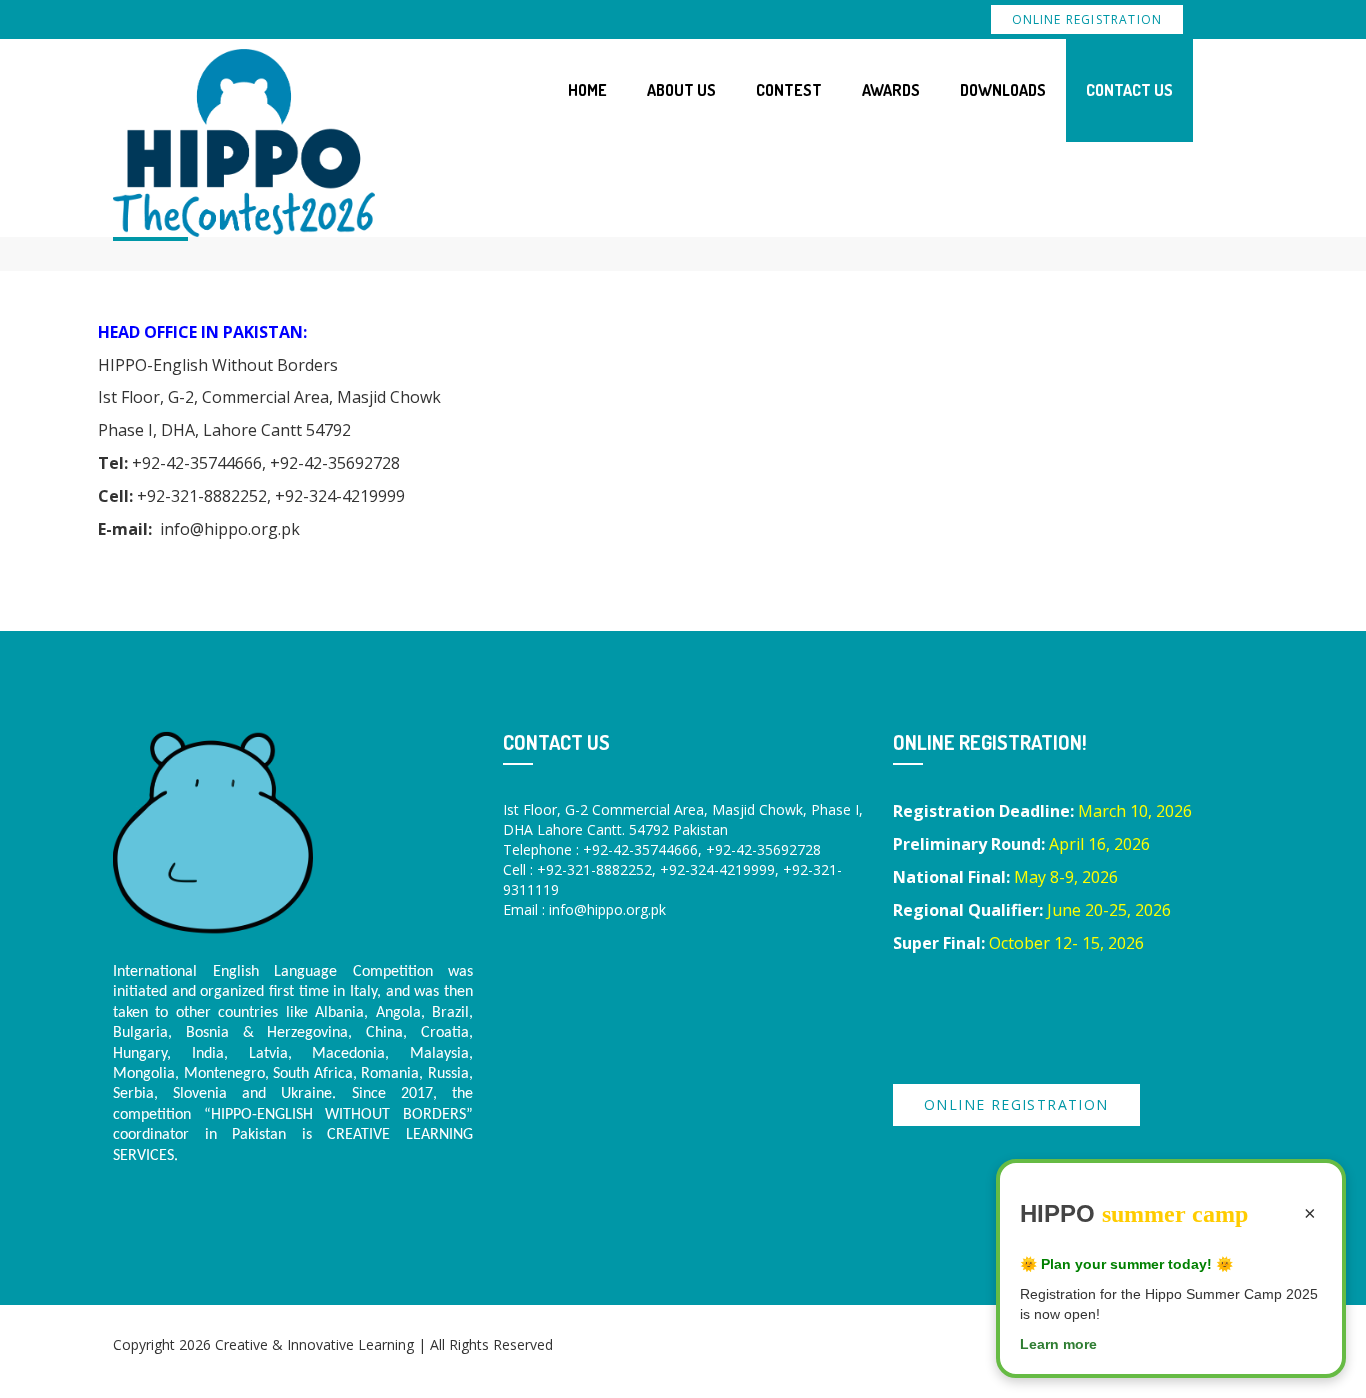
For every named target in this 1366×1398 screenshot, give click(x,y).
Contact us (1129, 90)
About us (681, 90)
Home (587, 90)
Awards (891, 90)
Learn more (1058, 1344)
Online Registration (1087, 19)
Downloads (1003, 90)
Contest (789, 90)
